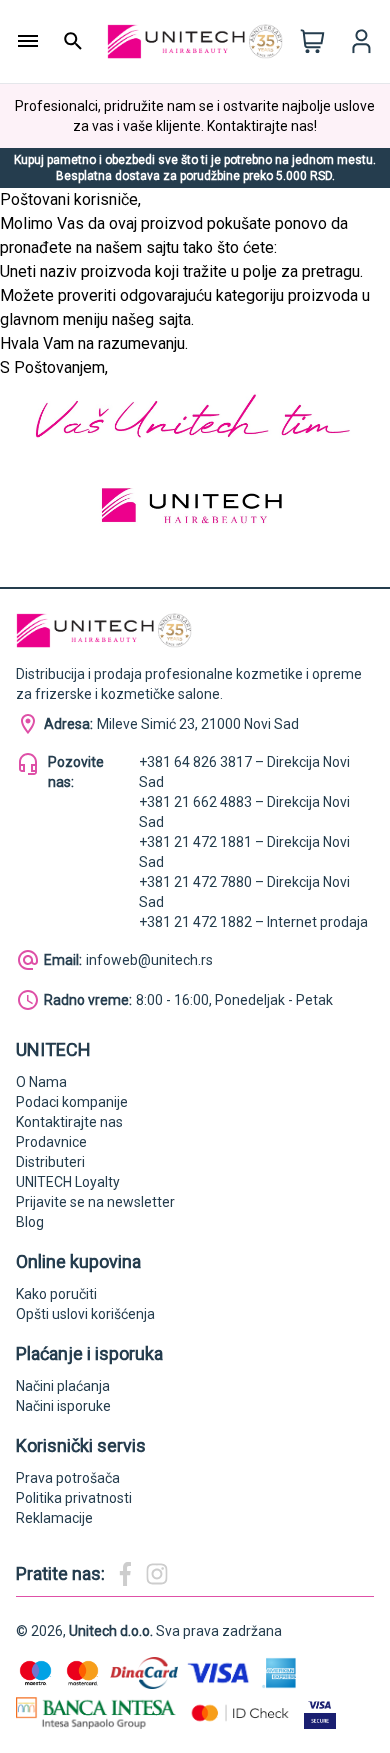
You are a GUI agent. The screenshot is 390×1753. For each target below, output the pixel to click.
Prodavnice (51, 1142)
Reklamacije (54, 1518)
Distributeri (50, 1162)
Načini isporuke (63, 1406)
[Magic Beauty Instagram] (157, 1574)
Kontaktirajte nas (69, 1122)
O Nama (41, 1082)
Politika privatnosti (74, 1498)
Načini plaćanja (63, 1386)
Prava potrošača (68, 1478)
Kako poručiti (56, 1294)
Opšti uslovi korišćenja (85, 1314)
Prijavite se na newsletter (95, 1202)
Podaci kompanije (72, 1102)
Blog (30, 1222)
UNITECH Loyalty (68, 1182)
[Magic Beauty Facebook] (125, 1574)
